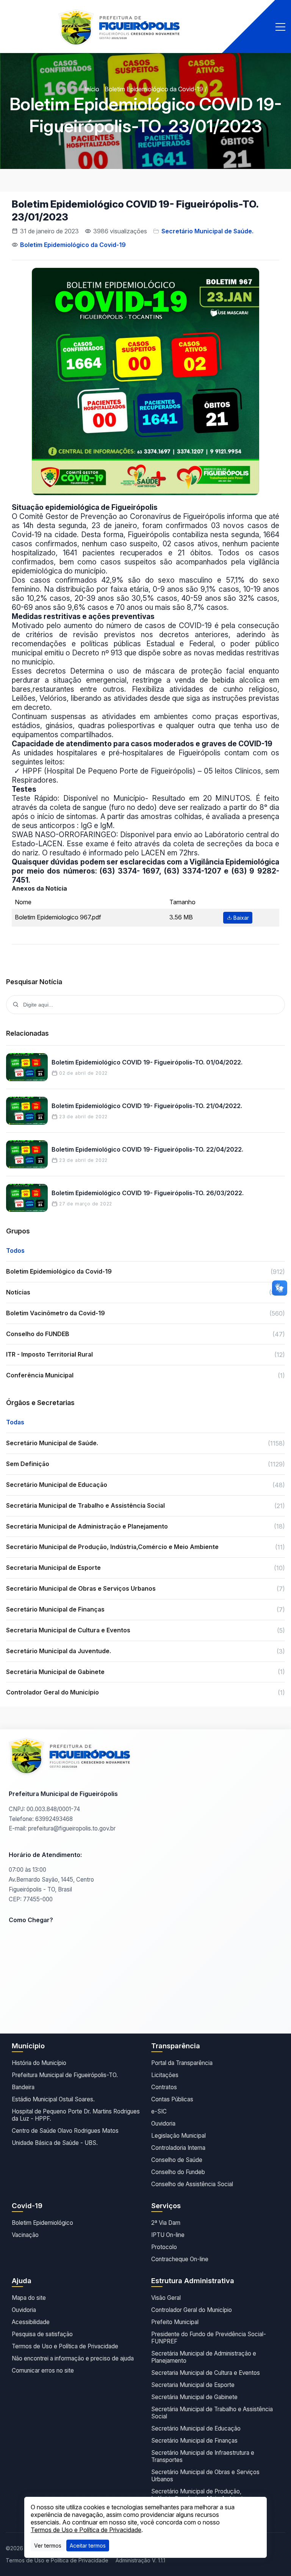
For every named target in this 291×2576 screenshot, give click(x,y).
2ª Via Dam (166, 2223)
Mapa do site (29, 2298)
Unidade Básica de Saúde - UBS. (55, 2143)
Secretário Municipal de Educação (196, 2428)
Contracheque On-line (180, 2259)
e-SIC (159, 2111)
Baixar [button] (240, 918)
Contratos (164, 2087)
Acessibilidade (31, 2322)
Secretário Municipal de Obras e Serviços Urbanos (205, 2476)
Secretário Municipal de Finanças (194, 2441)
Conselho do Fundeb (178, 2172)
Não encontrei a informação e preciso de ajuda (73, 2358)
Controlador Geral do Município (192, 2310)
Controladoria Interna (178, 2148)
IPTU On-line (168, 2235)
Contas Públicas (172, 2099)
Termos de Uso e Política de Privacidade (65, 2346)
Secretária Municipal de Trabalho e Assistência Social (212, 2413)
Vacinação (25, 2235)
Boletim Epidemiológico (42, 2223)
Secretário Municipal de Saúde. (207, 231)
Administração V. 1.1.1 (140, 2560)
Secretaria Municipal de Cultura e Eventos (206, 2373)
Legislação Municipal (178, 2136)
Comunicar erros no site (43, 2370)
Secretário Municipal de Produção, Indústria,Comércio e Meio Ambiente (199, 2495)
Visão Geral (166, 2298)
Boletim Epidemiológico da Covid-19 (154, 89)
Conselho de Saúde (177, 2160)
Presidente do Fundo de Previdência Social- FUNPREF (209, 2338)
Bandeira (23, 2087)
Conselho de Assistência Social (192, 2184)
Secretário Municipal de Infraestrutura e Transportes (203, 2456)
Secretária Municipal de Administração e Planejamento (204, 2357)
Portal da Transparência (182, 2063)
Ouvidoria (163, 2123)
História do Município (39, 2063)
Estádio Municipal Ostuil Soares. (53, 2099)
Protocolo (164, 2247)
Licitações (165, 2075)
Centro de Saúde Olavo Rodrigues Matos (65, 2131)
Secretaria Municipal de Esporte (193, 2385)
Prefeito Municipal (175, 2322)
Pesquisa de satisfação (42, 2334)
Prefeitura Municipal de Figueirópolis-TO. (65, 2075)
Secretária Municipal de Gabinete (194, 2397)
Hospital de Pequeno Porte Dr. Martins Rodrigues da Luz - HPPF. (76, 2115)
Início (92, 89)
